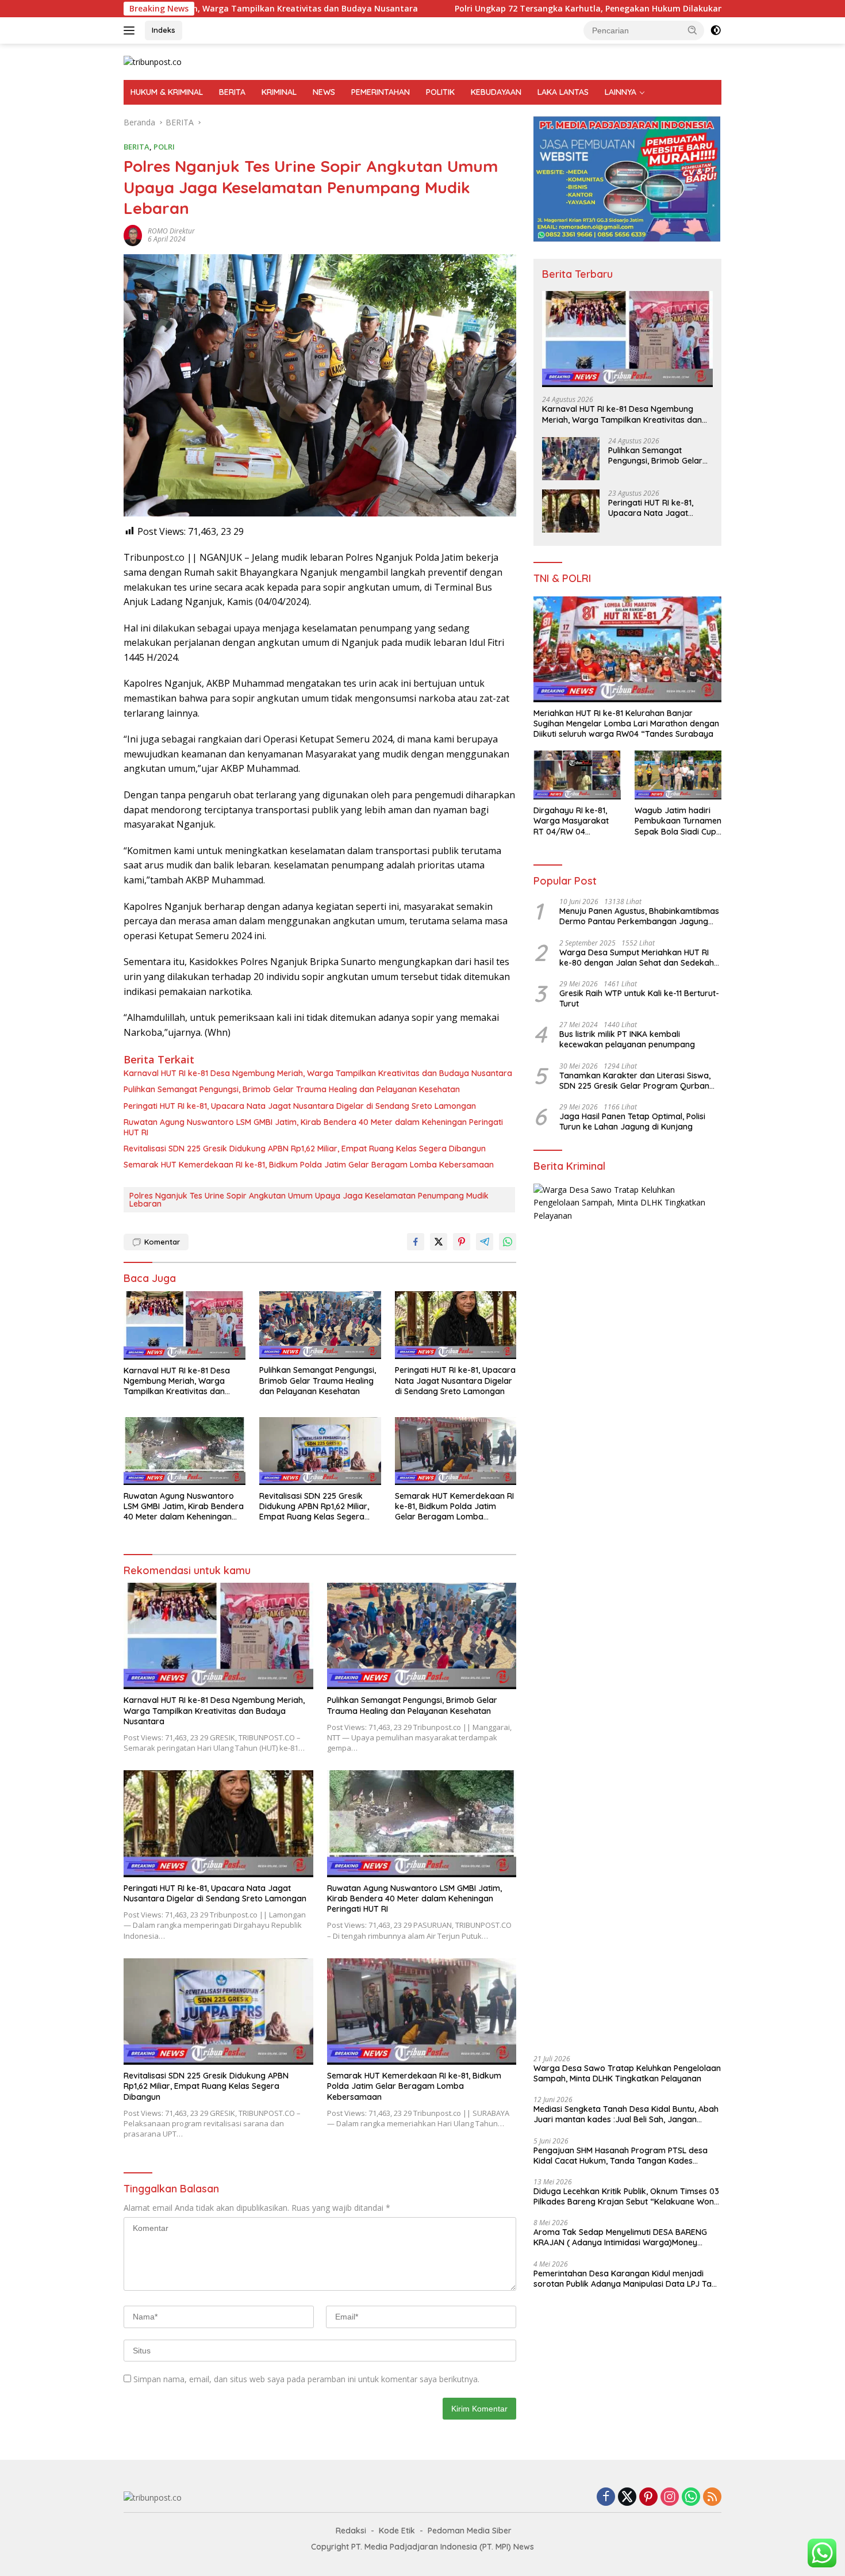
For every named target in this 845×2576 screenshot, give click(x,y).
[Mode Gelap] (716, 30)
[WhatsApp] (691, 2497)
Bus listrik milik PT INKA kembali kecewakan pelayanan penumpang (627, 1039)
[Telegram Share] (485, 1242)
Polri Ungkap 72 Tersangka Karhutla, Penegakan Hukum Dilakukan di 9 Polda (481, 9)
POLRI (164, 147)
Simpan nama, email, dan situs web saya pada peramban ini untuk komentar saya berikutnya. (306, 2379)
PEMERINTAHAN (381, 92)
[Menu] (131, 30)
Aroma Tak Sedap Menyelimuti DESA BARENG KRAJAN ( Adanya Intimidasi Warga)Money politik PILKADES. (620, 2237)
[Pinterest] (648, 2497)
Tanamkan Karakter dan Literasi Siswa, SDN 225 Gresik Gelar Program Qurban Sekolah (635, 1081)
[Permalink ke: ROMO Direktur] (133, 234)
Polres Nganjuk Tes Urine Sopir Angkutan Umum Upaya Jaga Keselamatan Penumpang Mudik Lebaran (309, 1200)
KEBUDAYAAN (496, 92)
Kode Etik (397, 2531)
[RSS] (712, 2497)
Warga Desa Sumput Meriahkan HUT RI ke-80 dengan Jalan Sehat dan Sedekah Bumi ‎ (637, 957)
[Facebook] (606, 2497)
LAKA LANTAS (563, 92)
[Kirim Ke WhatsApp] (508, 1242)
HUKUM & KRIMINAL (167, 92)
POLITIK (440, 92)
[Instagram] (670, 2497)
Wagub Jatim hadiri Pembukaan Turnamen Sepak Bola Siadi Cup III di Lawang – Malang (678, 821)
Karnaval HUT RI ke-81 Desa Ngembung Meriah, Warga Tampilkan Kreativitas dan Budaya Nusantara (318, 1073)
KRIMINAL (279, 92)
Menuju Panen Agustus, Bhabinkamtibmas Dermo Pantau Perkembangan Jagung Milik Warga (639, 916)
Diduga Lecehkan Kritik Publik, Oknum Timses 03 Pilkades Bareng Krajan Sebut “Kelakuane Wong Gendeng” (626, 2196)
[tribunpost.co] (153, 61)
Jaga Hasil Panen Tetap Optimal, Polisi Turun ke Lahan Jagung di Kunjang (632, 1122)
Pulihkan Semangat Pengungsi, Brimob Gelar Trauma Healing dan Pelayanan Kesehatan (292, 1089)
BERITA (232, 92)
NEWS (324, 92)
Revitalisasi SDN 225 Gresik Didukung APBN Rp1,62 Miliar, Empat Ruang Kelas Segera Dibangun (305, 1149)
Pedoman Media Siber (470, 2531)
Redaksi (351, 2531)
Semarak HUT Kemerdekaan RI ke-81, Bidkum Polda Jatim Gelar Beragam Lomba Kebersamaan (309, 1165)
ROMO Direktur (171, 231)
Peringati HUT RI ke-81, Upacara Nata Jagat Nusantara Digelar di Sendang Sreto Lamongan (300, 1106)
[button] (693, 30)
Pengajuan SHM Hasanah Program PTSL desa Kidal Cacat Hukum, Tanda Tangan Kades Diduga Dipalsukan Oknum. (621, 2155)
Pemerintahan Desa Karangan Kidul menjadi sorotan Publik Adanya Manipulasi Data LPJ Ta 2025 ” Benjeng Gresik (623, 2279)
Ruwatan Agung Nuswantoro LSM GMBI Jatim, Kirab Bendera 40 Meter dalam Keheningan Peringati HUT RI (313, 1127)
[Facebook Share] (416, 1242)
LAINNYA (621, 92)
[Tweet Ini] (439, 1242)
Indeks (164, 30)
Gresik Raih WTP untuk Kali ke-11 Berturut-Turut (639, 998)
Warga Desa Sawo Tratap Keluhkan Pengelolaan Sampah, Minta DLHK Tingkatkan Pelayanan (627, 2073)
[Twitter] (627, 2497)
